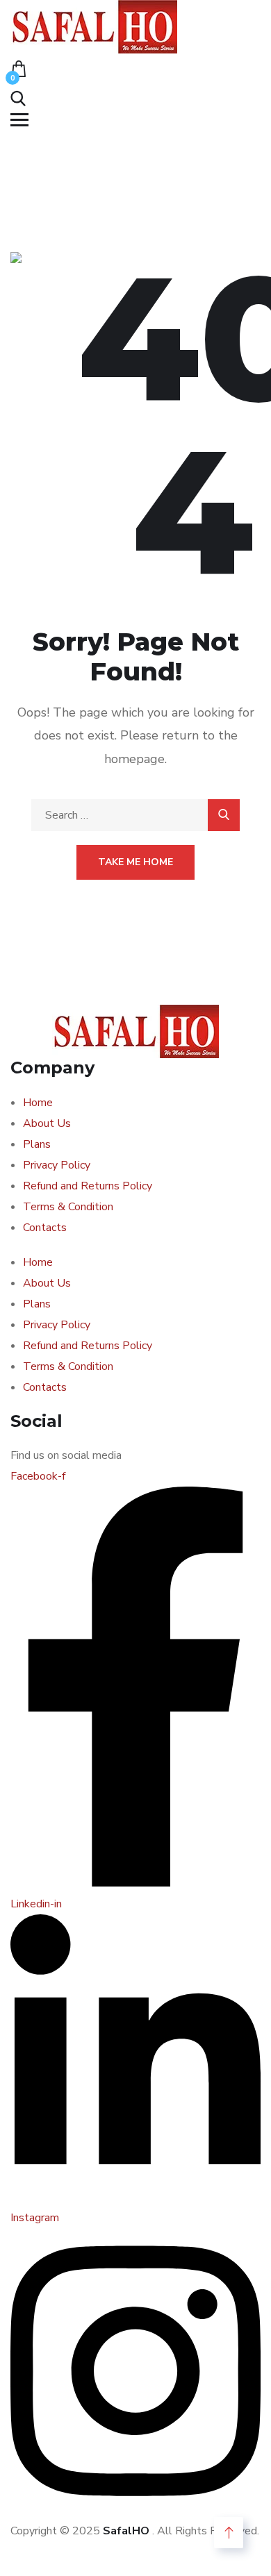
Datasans (34, 2552)
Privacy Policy (57, 1165)
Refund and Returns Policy (88, 1186)
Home (38, 1103)
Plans (37, 1144)
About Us (47, 1123)
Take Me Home (135, 862)
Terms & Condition (68, 1207)
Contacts (45, 1228)
